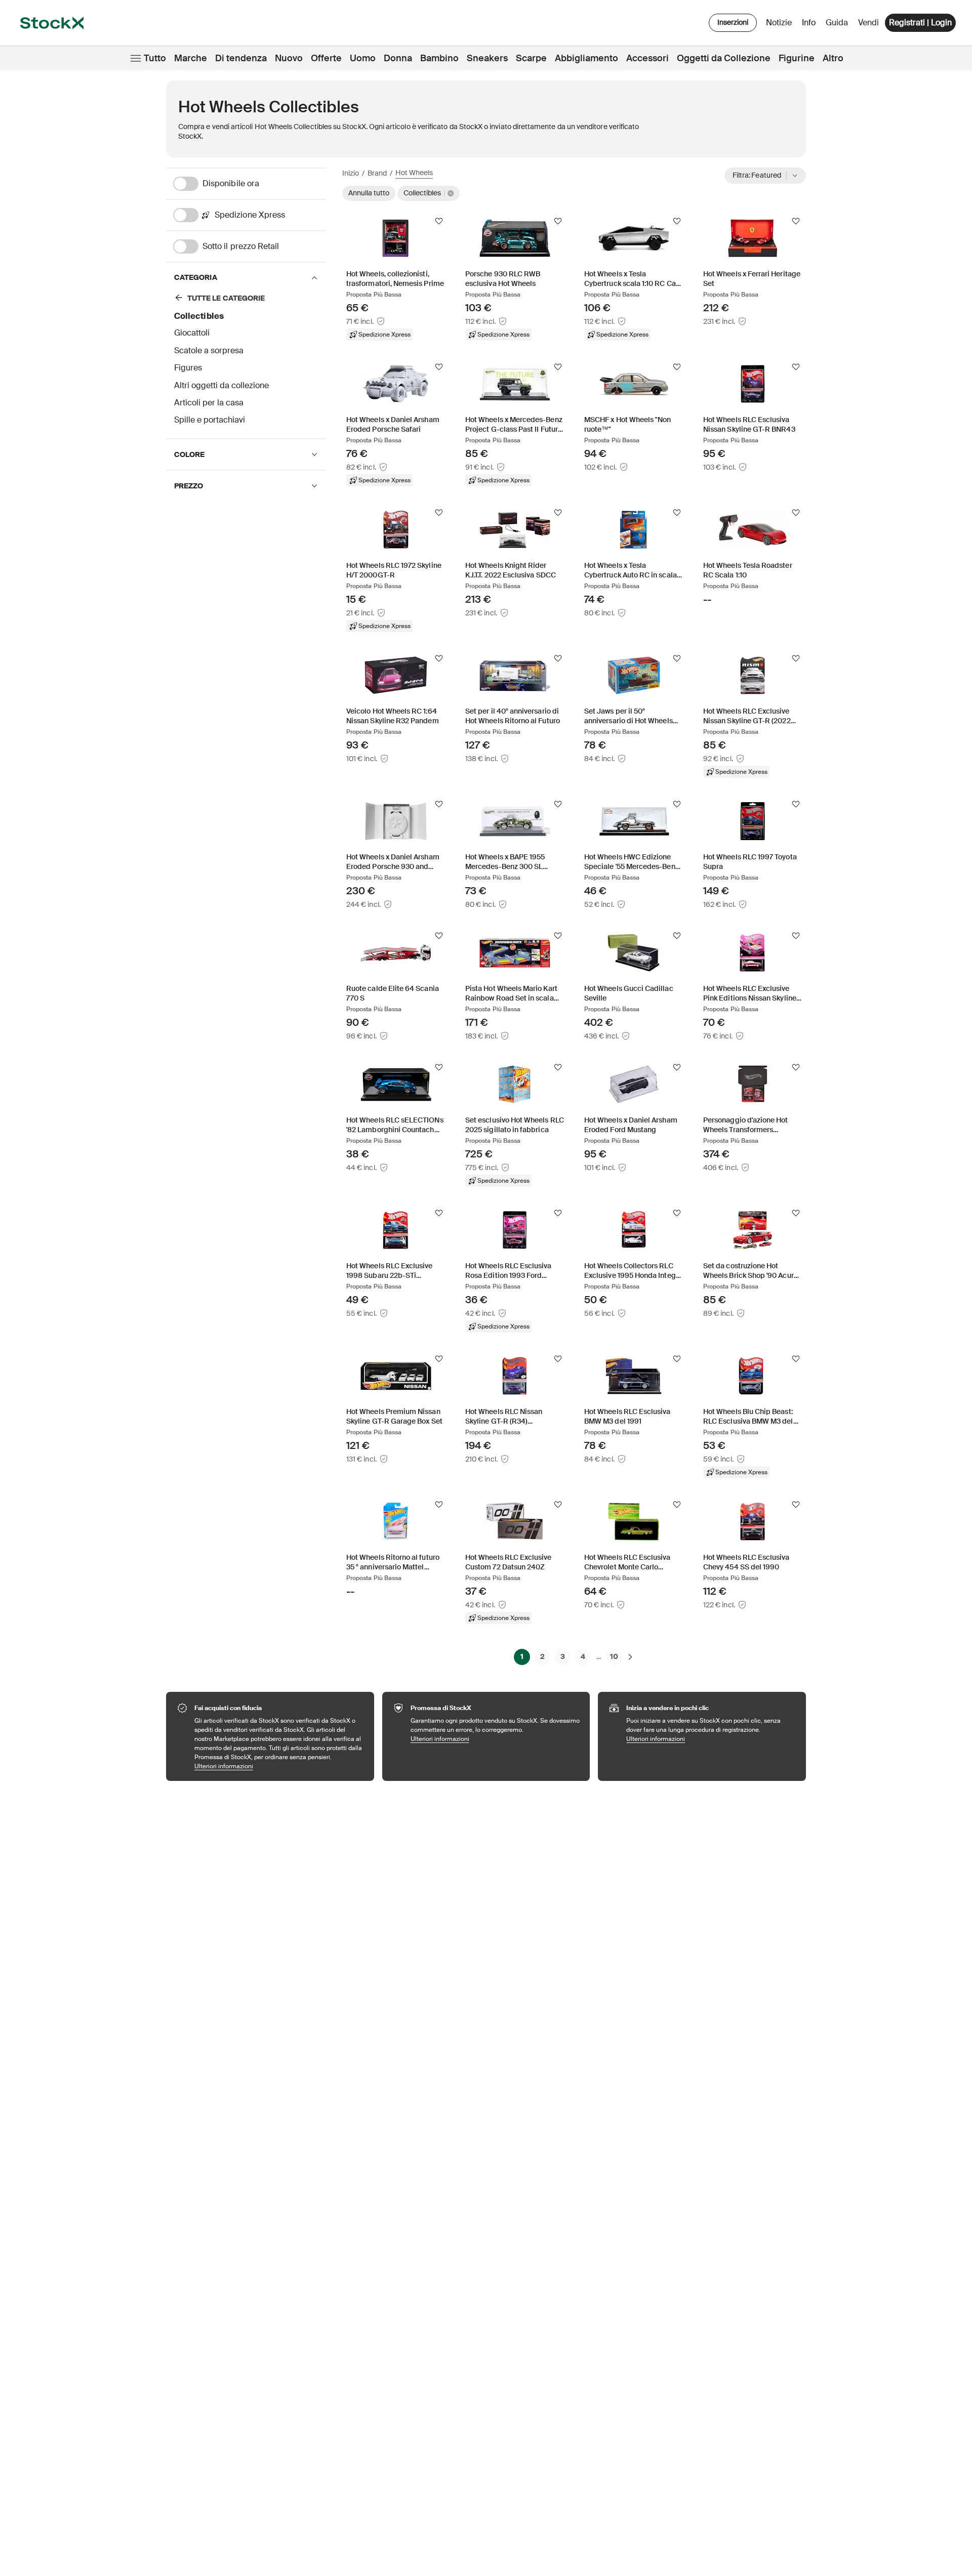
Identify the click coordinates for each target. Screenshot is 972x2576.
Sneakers (487, 58)
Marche (191, 58)
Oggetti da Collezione (724, 58)
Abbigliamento (586, 58)
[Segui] (439, 221)
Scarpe (531, 58)
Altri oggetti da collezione (221, 385)
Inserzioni (733, 22)
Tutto (155, 58)
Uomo (363, 58)
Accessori (647, 58)
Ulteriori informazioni (279, 1766)
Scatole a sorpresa (209, 350)
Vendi (868, 23)
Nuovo (289, 58)
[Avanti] (630, 1656)
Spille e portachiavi (210, 420)
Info (811, 25)
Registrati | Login (920, 23)
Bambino (439, 58)
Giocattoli (192, 333)
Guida (837, 23)
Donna (398, 58)
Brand (377, 173)
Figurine (797, 58)
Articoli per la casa (209, 403)
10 (614, 1656)
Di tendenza (241, 58)
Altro (833, 58)
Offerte (326, 58)
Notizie (779, 23)
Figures (188, 368)
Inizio (351, 173)
